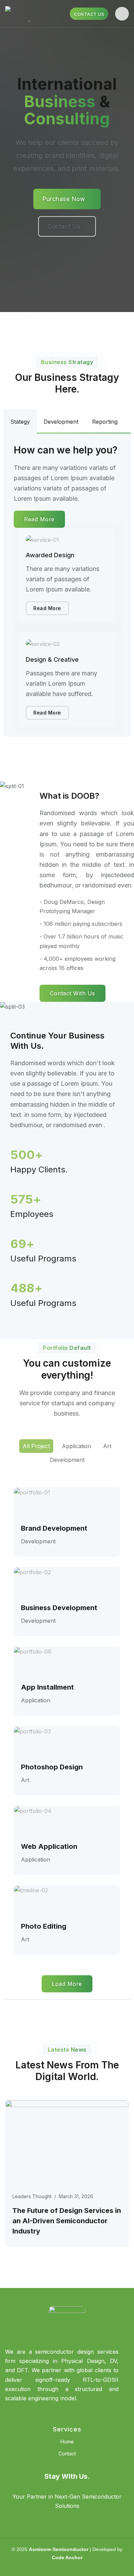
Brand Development (54, 1528)
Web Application (49, 1846)
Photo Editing (44, 1926)
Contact (67, 2454)
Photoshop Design (52, 1767)
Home (67, 2442)
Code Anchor (67, 2558)
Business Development (59, 1608)
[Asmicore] (29, 14)
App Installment (47, 1687)
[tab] (20, 422)
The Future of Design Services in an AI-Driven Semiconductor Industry (67, 2221)
